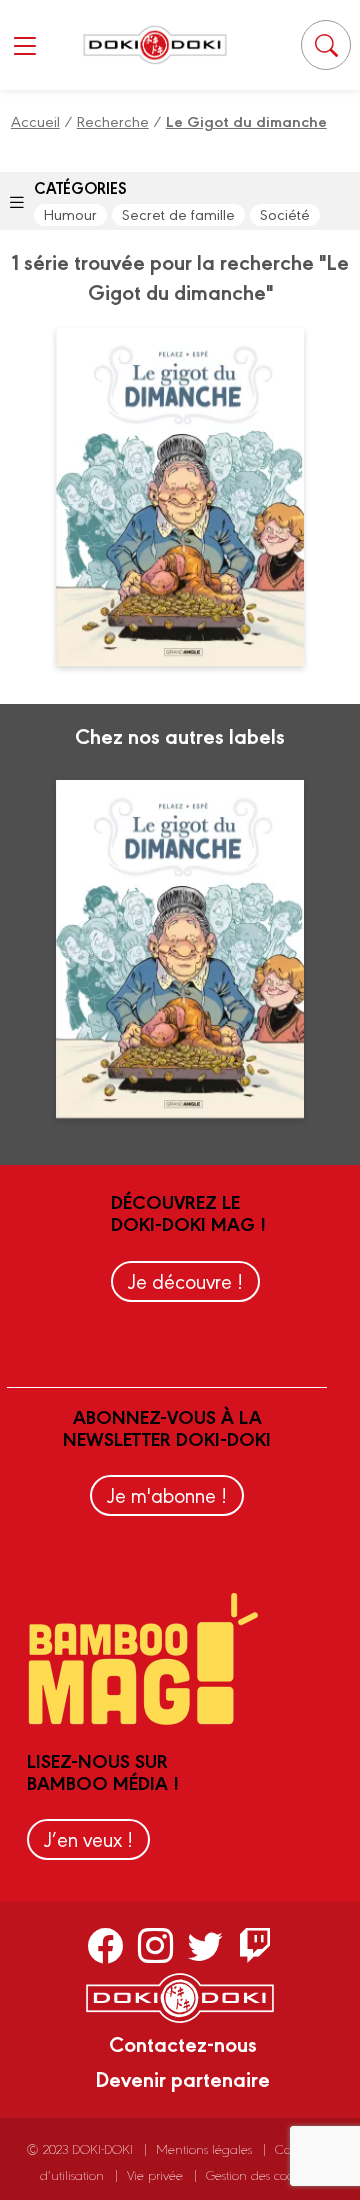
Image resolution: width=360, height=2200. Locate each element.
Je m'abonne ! (167, 1494)
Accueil (35, 120)
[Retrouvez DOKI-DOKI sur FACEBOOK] (105, 1945)
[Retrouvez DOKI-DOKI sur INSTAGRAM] (155, 1945)
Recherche (113, 120)
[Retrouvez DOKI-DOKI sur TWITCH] (255, 1945)
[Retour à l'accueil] (155, 44)
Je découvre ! (185, 1280)
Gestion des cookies (260, 2174)
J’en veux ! (88, 1838)
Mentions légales (204, 2148)
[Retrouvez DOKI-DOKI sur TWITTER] (205, 1945)
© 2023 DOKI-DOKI (80, 2148)
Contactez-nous (183, 2043)
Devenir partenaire (182, 2078)
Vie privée (155, 2174)
